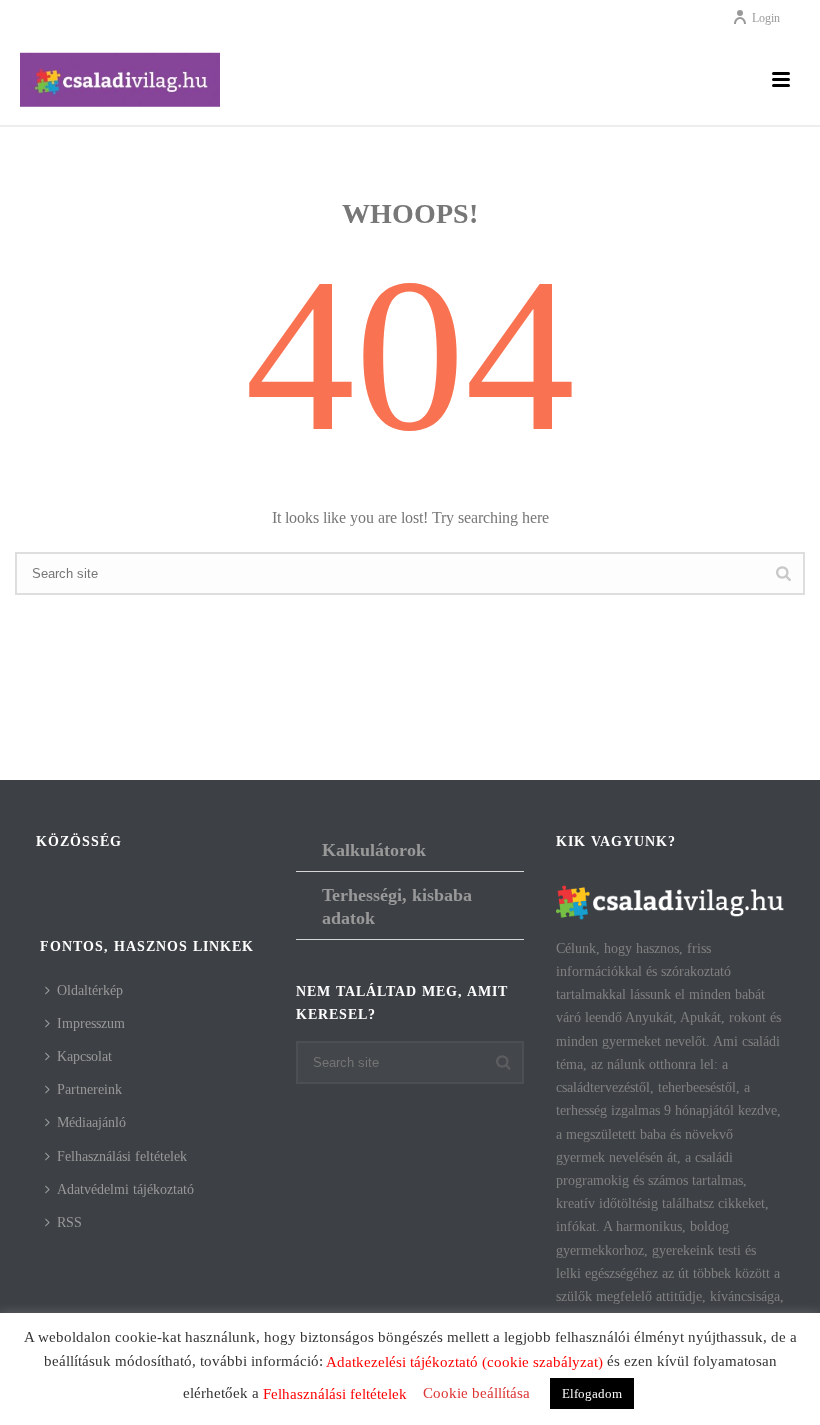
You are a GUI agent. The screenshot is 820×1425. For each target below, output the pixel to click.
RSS (69, 1222)
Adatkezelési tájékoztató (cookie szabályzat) (464, 1362)
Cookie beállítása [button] (476, 1393)
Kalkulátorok (374, 850)
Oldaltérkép (90, 990)
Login (766, 18)
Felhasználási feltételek (122, 1156)
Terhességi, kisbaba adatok (397, 906)
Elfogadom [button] (592, 1393)
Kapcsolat (84, 1056)
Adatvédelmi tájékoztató (125, 1189)
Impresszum (91, 1023)
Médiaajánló (91, 1122)
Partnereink (89, 1089)
